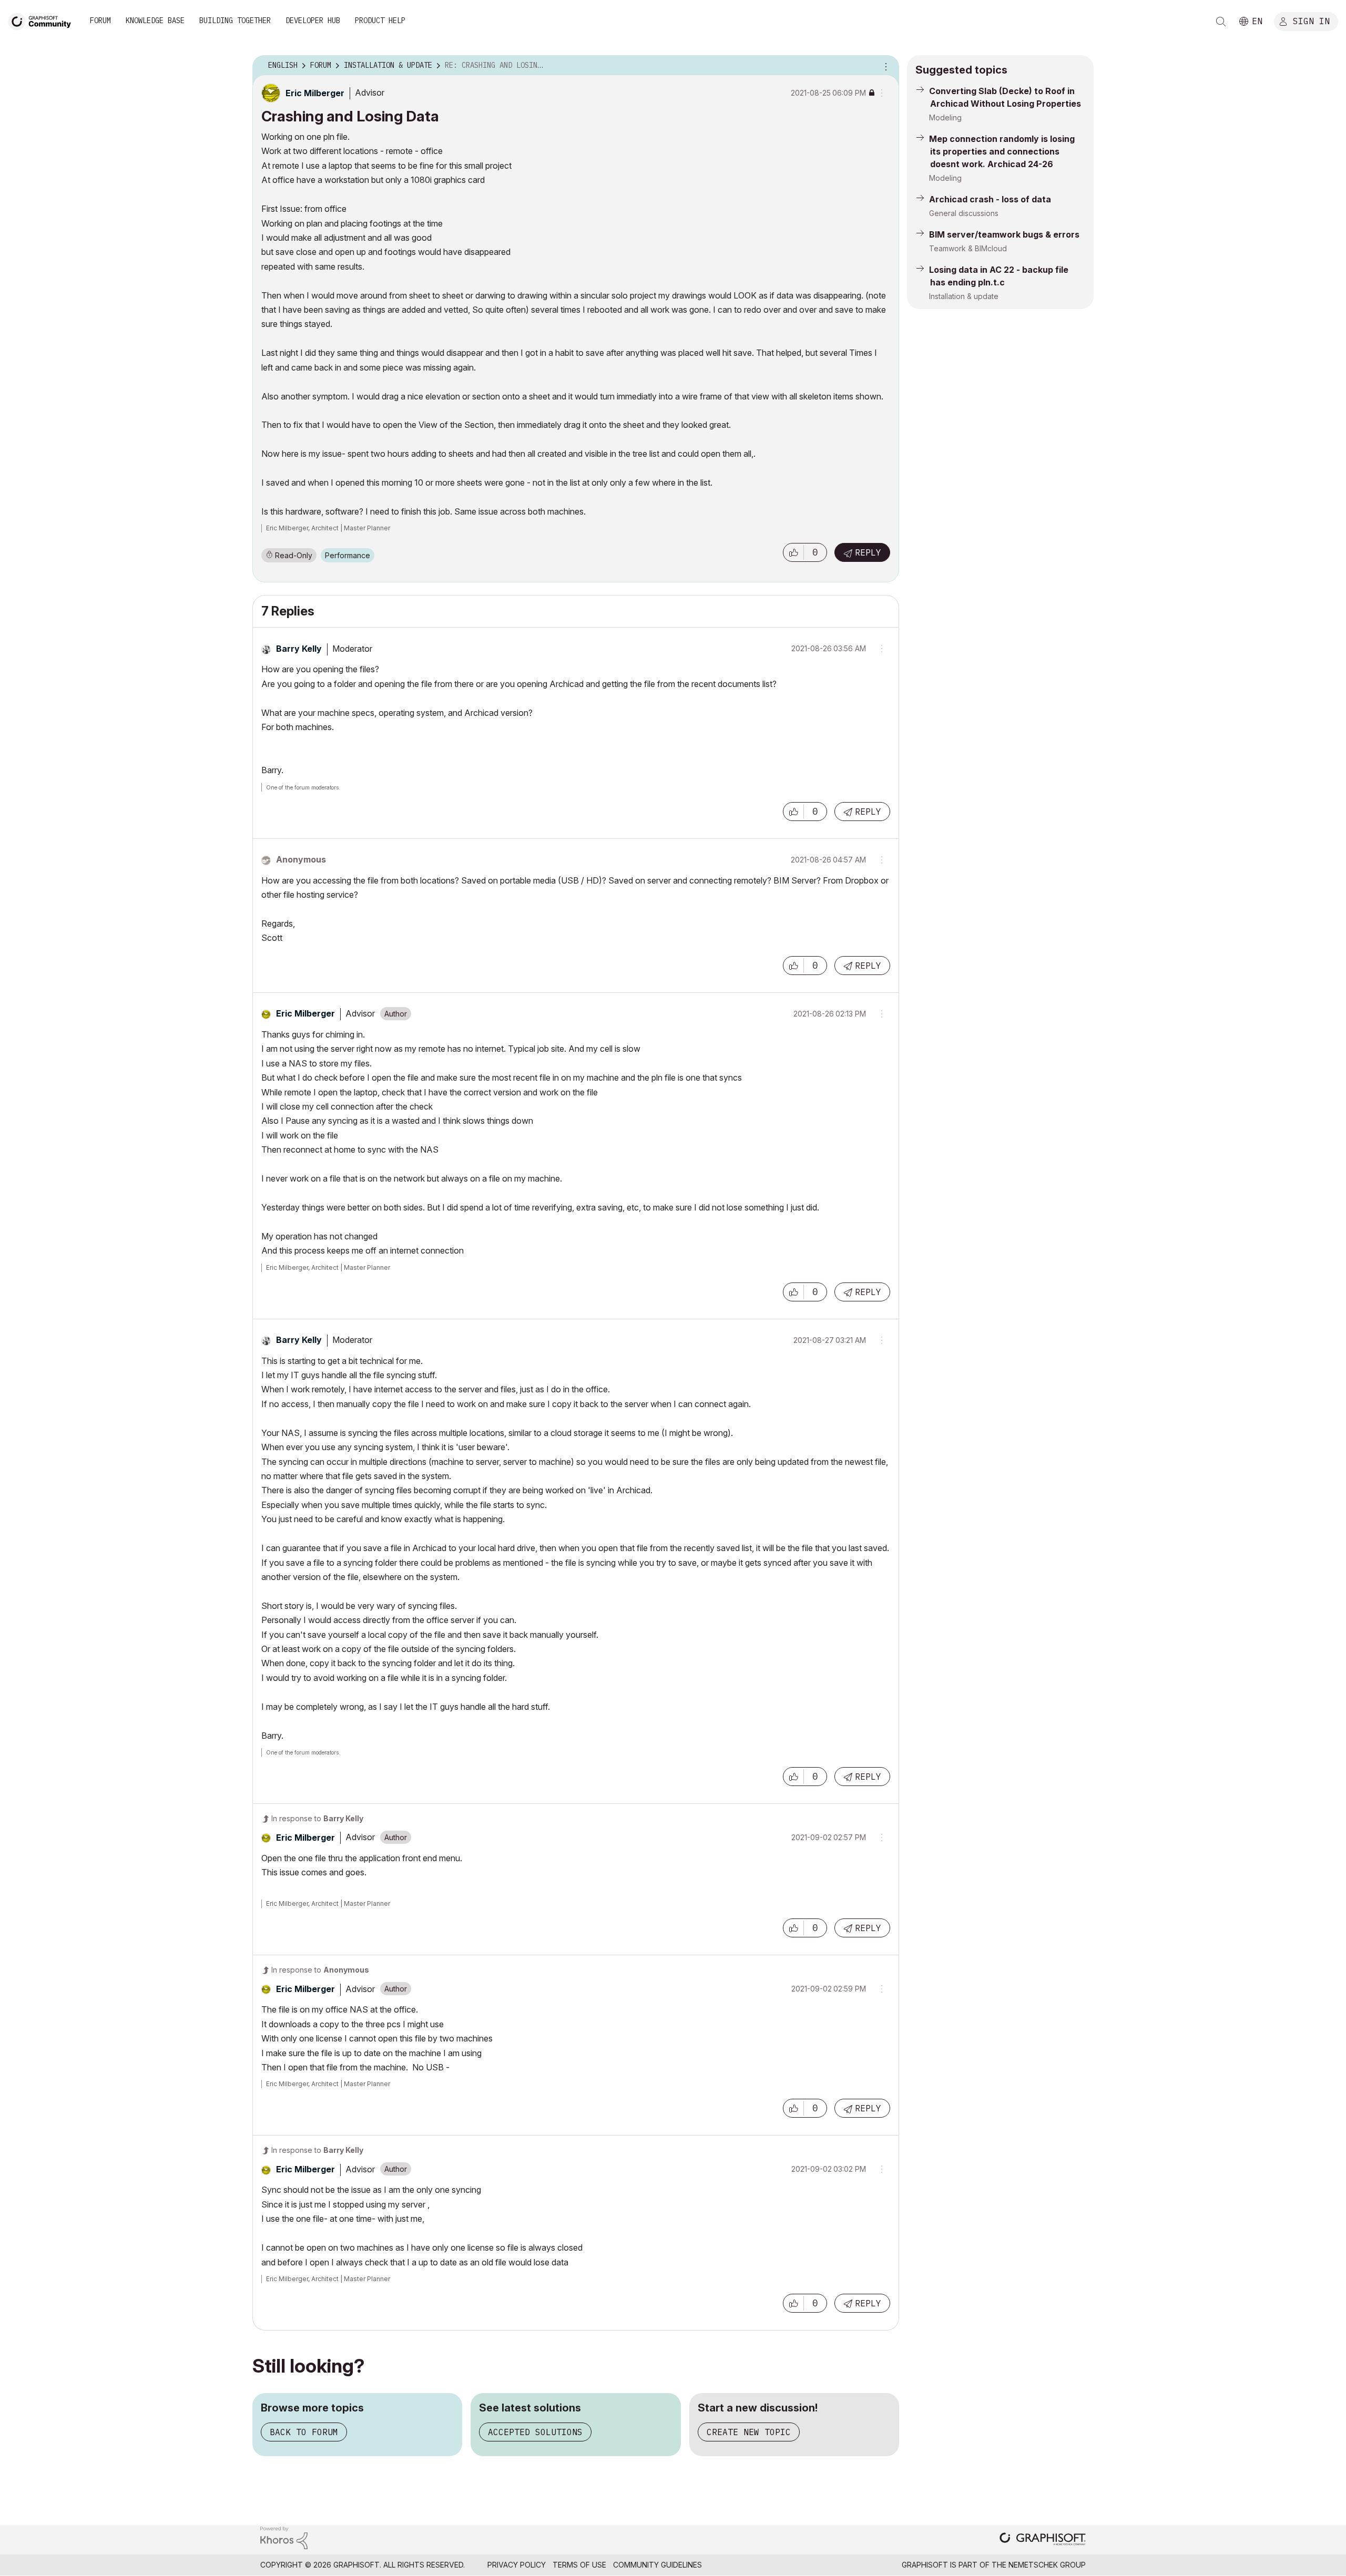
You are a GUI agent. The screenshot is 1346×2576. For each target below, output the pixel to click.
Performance (348, 555)
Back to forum (304, 2432)
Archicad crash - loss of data (990, 199)
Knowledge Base (155, 20)
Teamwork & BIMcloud (968, 248)
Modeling (945, 117)
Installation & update (964, 296)
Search (1221, 22)
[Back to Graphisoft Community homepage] (43, 20)
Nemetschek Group (1047, 2565)
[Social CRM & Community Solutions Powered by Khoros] (284, 2537)
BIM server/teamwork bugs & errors (1004, 234)
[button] (793, 552)
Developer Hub (313, 20)
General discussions (964, 213)
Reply (868, 552)
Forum (100, 20)
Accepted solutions (535, 2432)
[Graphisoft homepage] (1043, 2540)
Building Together (235, 20)
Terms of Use (579, 2565)
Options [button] (884, 66)
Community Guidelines (657, 2565)
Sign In (1311, 20)
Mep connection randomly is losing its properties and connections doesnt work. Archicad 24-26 (1002, 151)
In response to (317, 1818)
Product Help (380, 20)
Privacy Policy (517, 2565)
